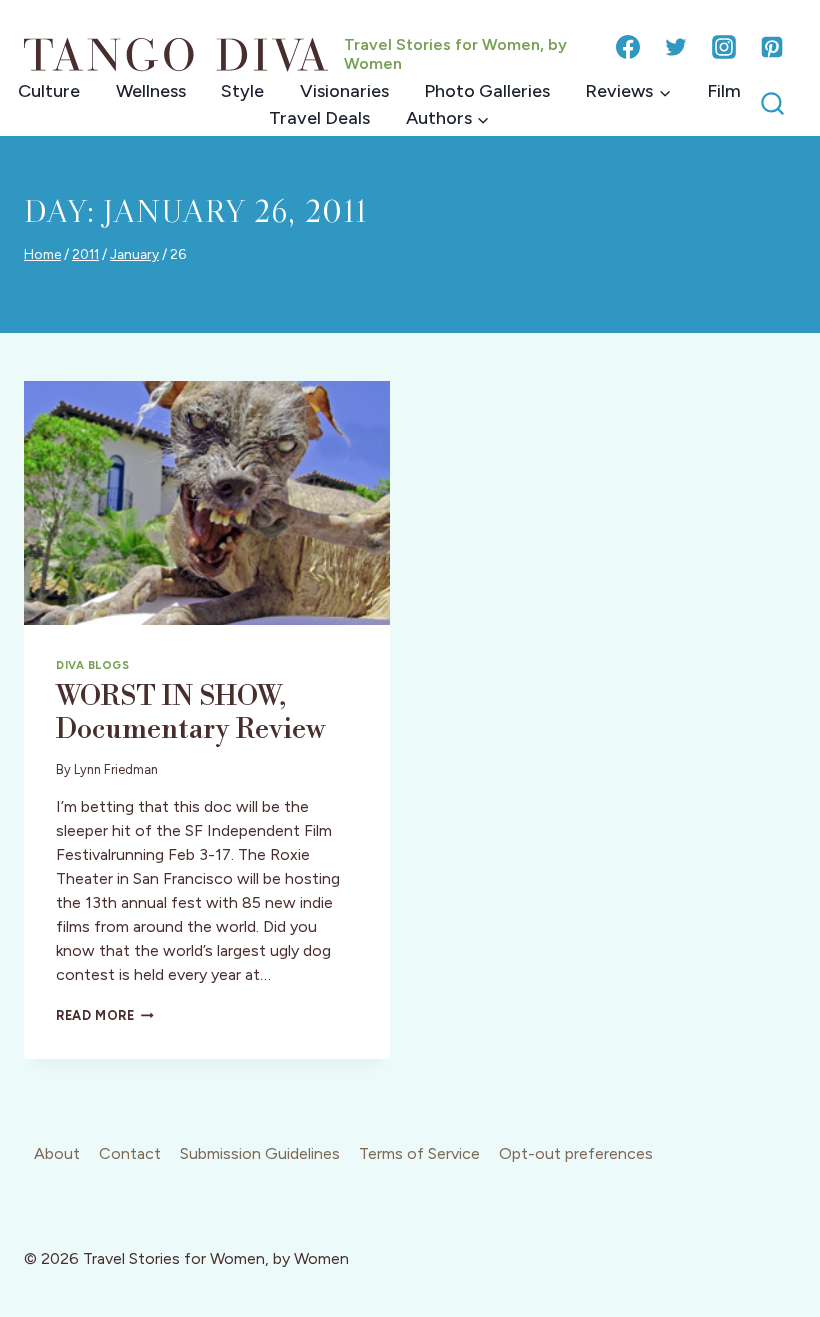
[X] (676, 47)
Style (242, 91)
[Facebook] (628, 47)
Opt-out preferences (576, 1153)
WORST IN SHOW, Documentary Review (190, 713)
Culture (49, 91)
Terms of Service (419, 1153)
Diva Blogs (93, 665)
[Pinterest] (772, 47)
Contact (130, 1153)
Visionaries (344, 91)
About (57, 1153)
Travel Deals (319, 118)
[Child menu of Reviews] (628, 91)
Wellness (151, 91)
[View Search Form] (772, 104)
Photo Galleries (487, 91)
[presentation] (207, 503)
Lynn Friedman (116, 769)
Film (724, 91)
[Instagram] (724, 47)
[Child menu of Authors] (447, 118)
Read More (105, 1015)
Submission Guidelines (260, 1153)
